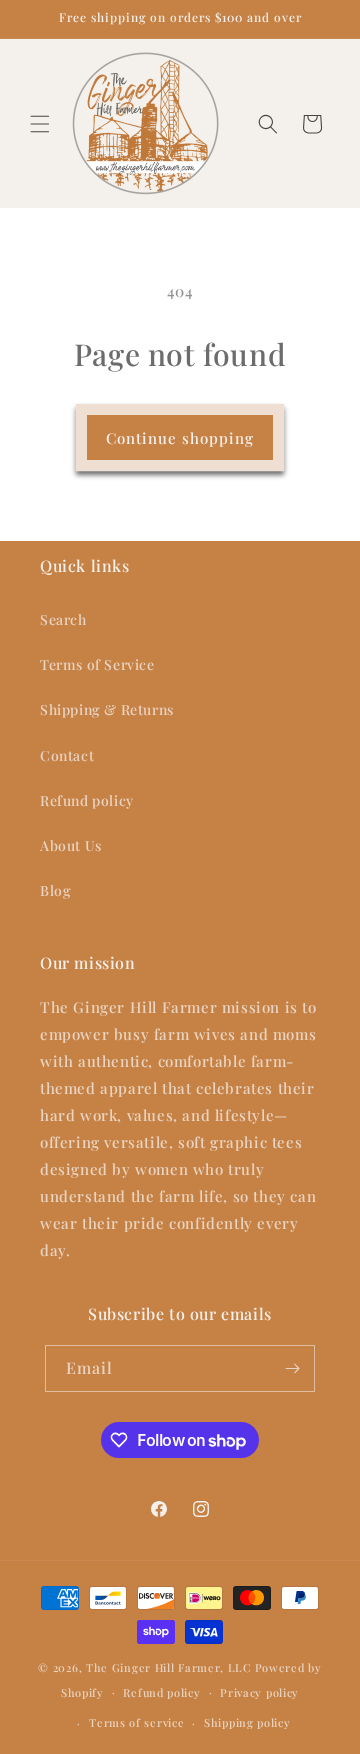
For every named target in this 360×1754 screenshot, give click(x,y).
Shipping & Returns (107, 709)
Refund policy (87, 800)
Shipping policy (247, 1722)
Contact (67, 755)
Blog (55, 890)
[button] (40, 124)
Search (63, 619)
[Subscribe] (292, 1368)
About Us (71, 845)
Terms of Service (97, 664)
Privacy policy (259, 1692)
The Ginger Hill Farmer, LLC (169, 1667)
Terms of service (136, 1722)
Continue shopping (180, 438)
